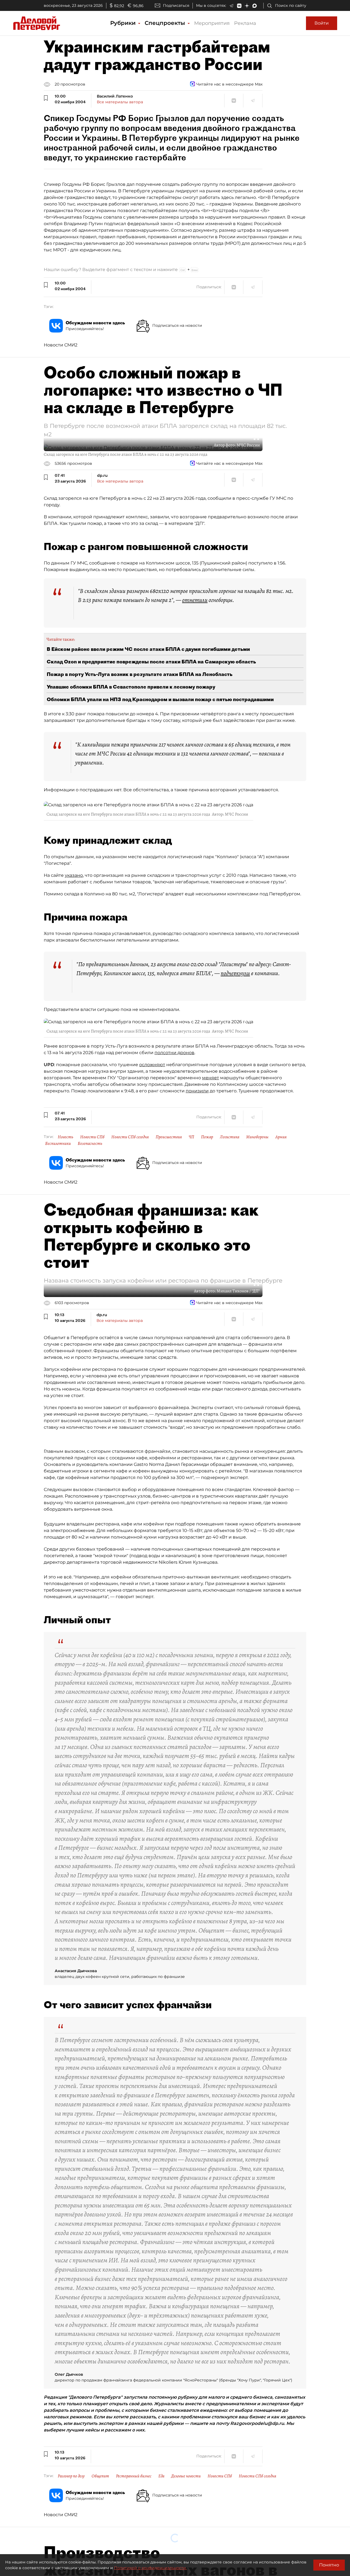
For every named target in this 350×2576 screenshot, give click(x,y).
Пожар (207, 1137)
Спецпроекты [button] (166, 23)
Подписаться (176, 5)
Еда (161, 2476)
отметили (195, 600)
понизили (197, 1091)
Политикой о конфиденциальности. (150, 2568)
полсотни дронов (174, 1053)
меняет (211, 1078)
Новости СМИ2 (61, 345)
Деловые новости (186, 2476)
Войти (322, 23)
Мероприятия (212, 23)
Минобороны (257, 1137)
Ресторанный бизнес (134, 2476)
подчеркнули (235, 973)
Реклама (245, 23)
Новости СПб (92, 1137)
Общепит (100, 2476)
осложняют (152, 1065)
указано (74, 875)
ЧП (191, 1137)
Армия (281, 1137)
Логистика (230, 1137)
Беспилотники (58, 1143)
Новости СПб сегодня (130, 1137)
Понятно (329, 2565)
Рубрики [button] (124, 23)
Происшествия (169, 1137)
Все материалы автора (120, 102)
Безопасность (90, 1143)
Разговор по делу (71, 2476)
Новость (65, 1137)
